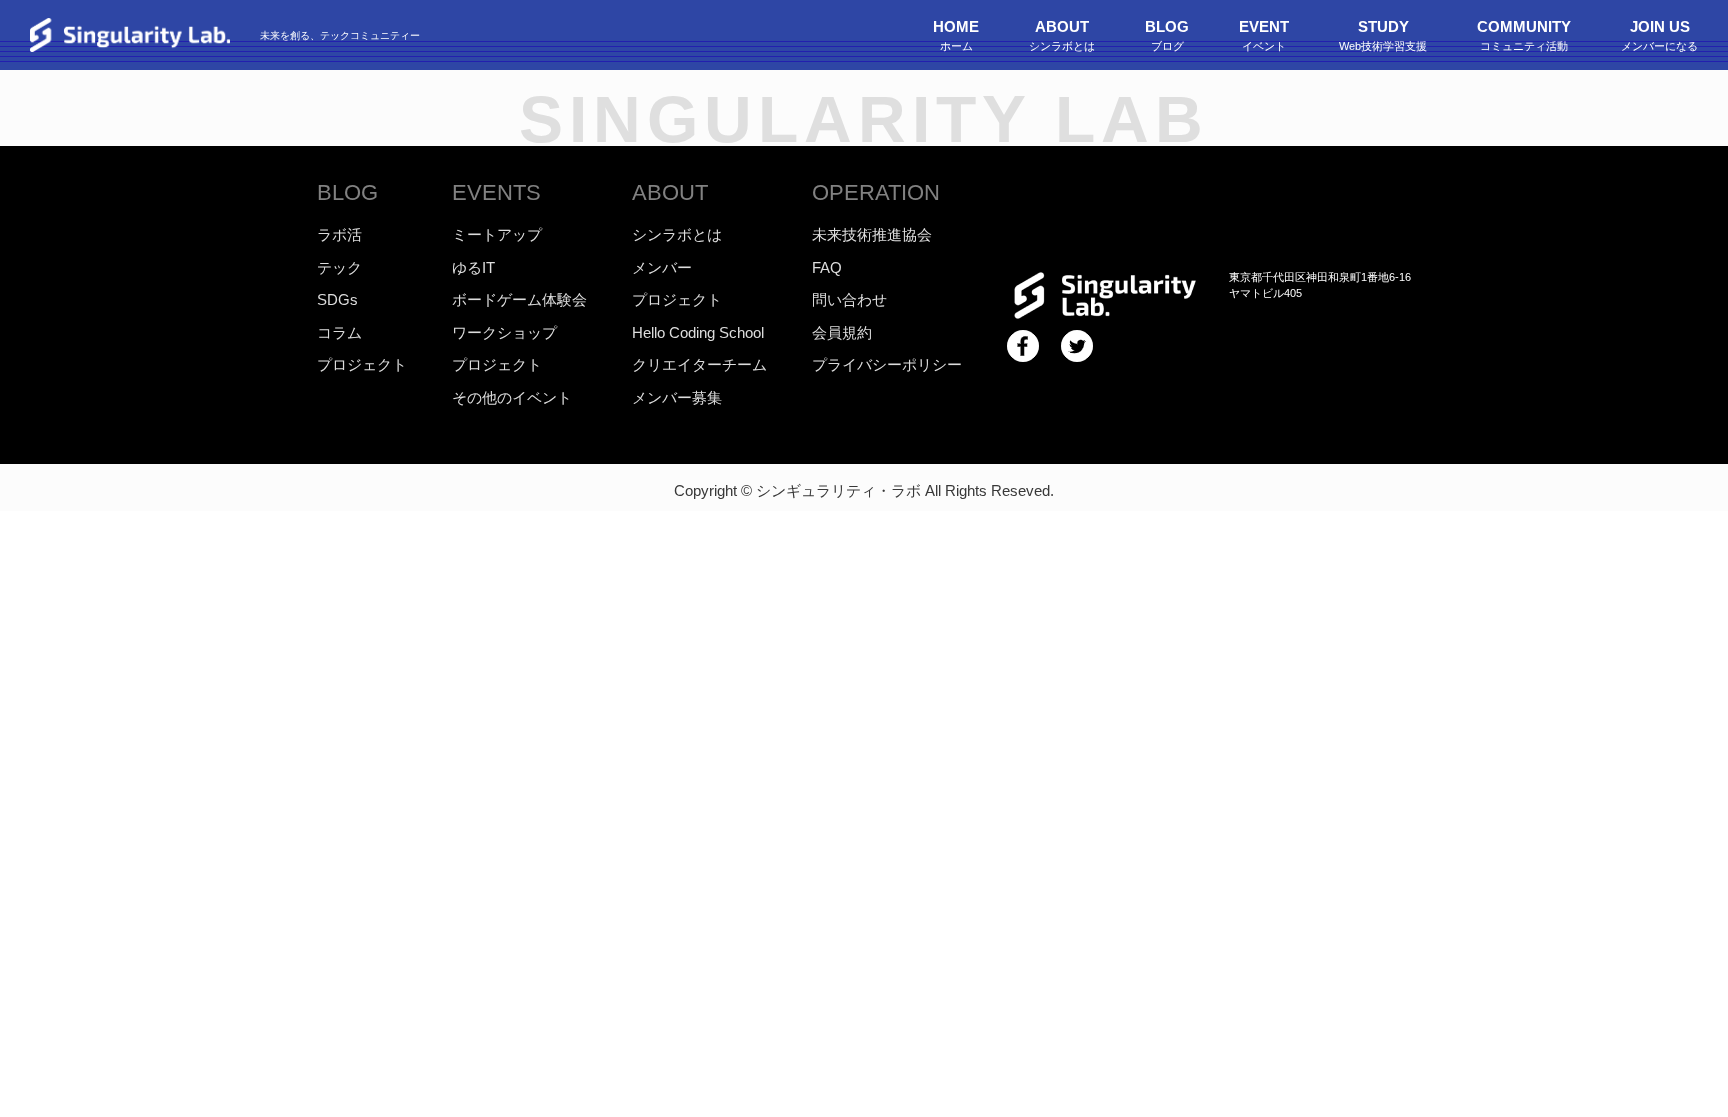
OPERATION (876, 192)
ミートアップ (497, 234)
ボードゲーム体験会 (519, 299)
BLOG (347, 192)
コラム (339, 332)
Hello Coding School (698, 332)
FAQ (827, 267)
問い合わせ (849, 299)
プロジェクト (362, 364)
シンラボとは (677, 234)
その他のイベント (512, 397)
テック (339, 267)
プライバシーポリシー (887, 364)
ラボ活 (339, 234)
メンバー (662, 267)
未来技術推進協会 (872, 234)
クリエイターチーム (699, 364)
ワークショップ (504, 332)
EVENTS (496, 192)
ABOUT (670, 192)
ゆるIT (473, 267)
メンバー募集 (677, 397)
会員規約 (842, 332)
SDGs (337, 299)
